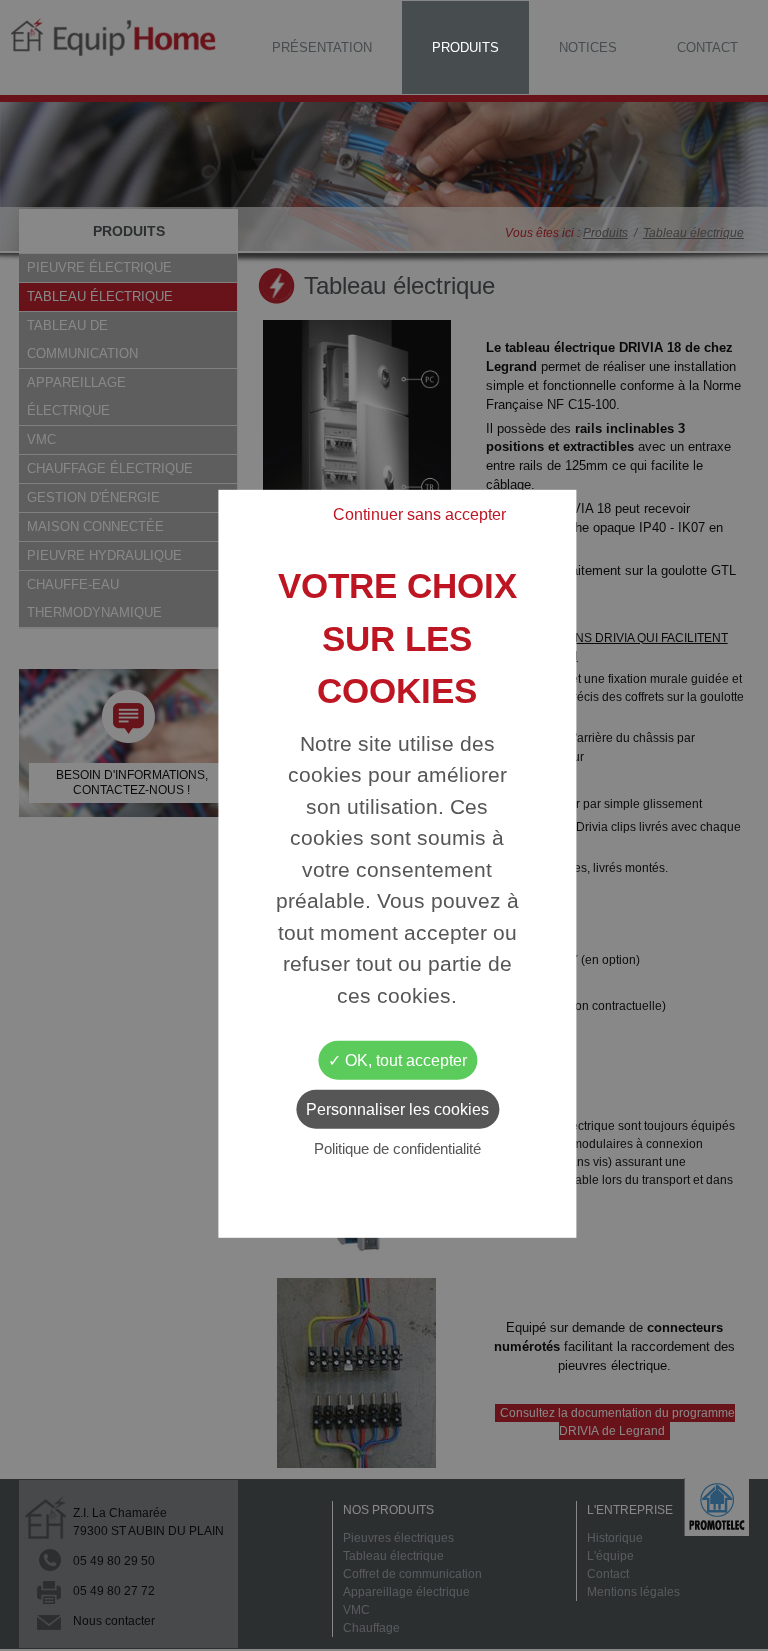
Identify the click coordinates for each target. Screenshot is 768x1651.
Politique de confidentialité (397, 1148)
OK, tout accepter (404, 1060)
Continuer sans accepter (419, 514)
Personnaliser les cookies (397, 1109)
